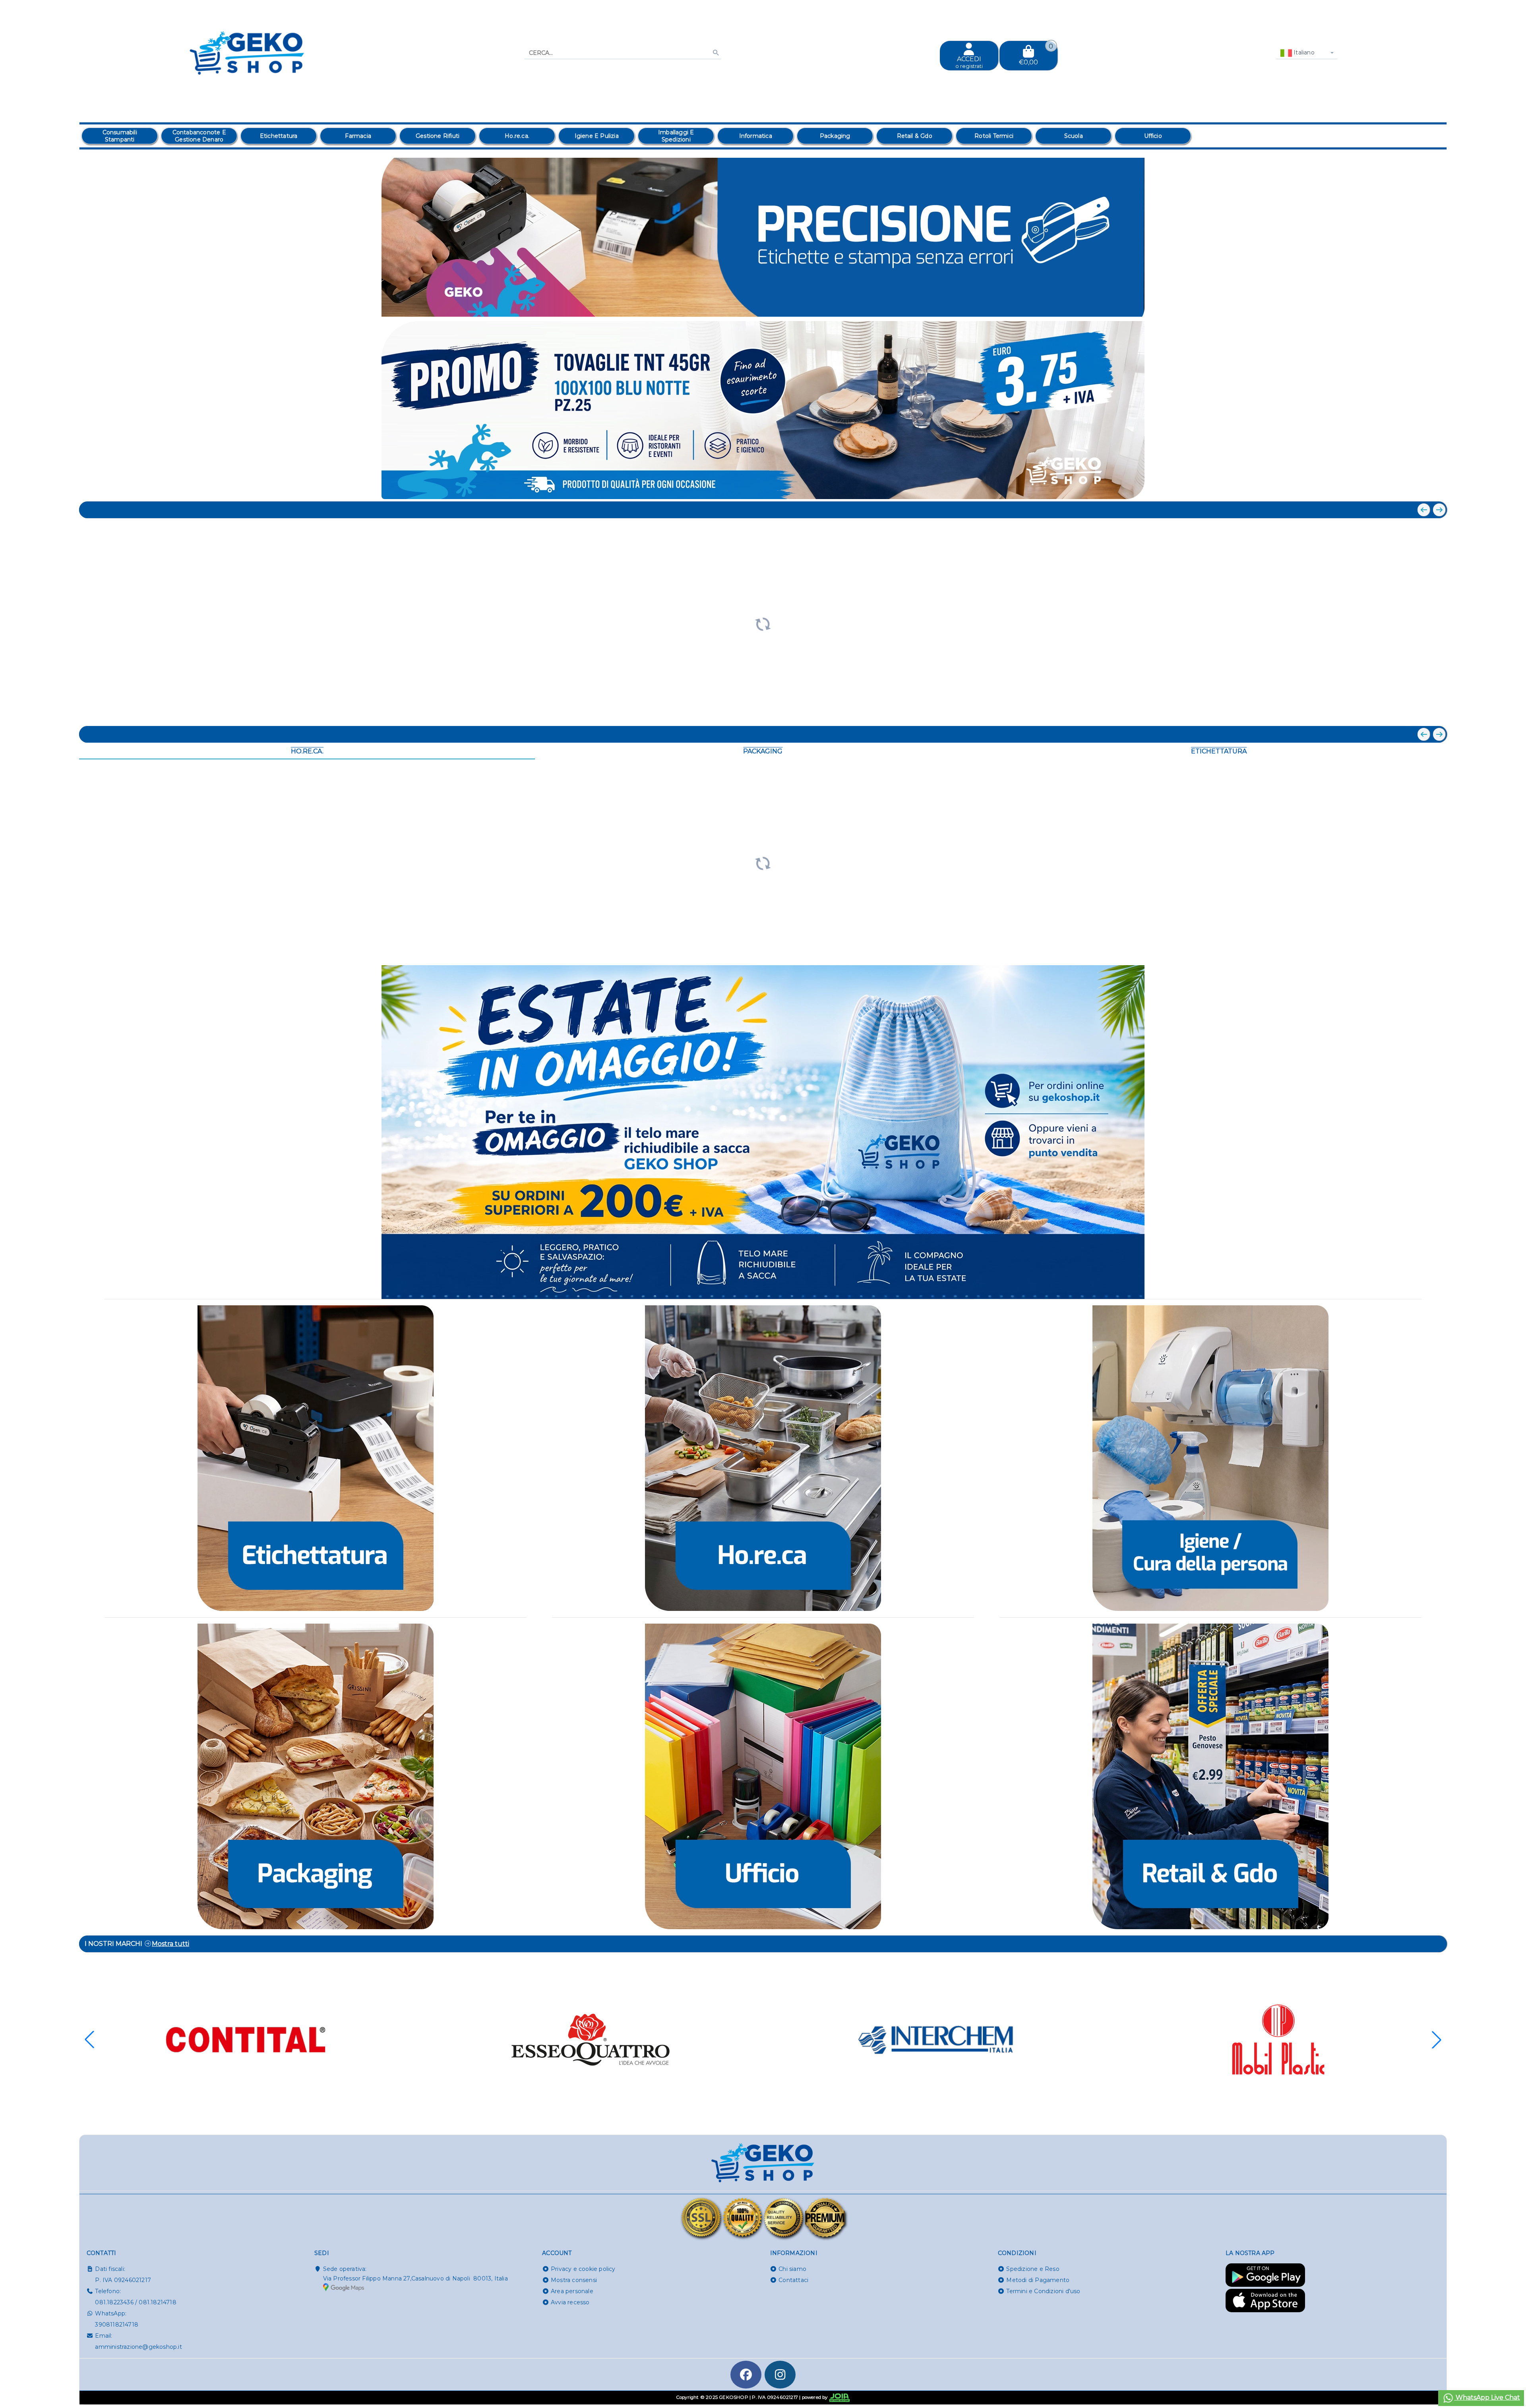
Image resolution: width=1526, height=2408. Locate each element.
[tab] (1383, 306)
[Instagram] (780, 2375)
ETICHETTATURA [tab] (1219, 751)
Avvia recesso (570, 2302)
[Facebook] (746, 2375)
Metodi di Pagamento (1038, 2280)
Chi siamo (792, 2269)
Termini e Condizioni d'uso (1043, 2291)
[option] (120, 136)
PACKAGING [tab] (763, 751)
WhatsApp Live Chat (1487, 2397)
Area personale (572, 2291)
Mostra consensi (574, 2280)
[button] (1423, 307)
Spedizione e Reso (1033, 2269)
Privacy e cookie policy (583, 2269)
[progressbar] (763, 623)
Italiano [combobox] (1303, 52)
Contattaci (793, 2280)
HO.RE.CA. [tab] (307, 751)
